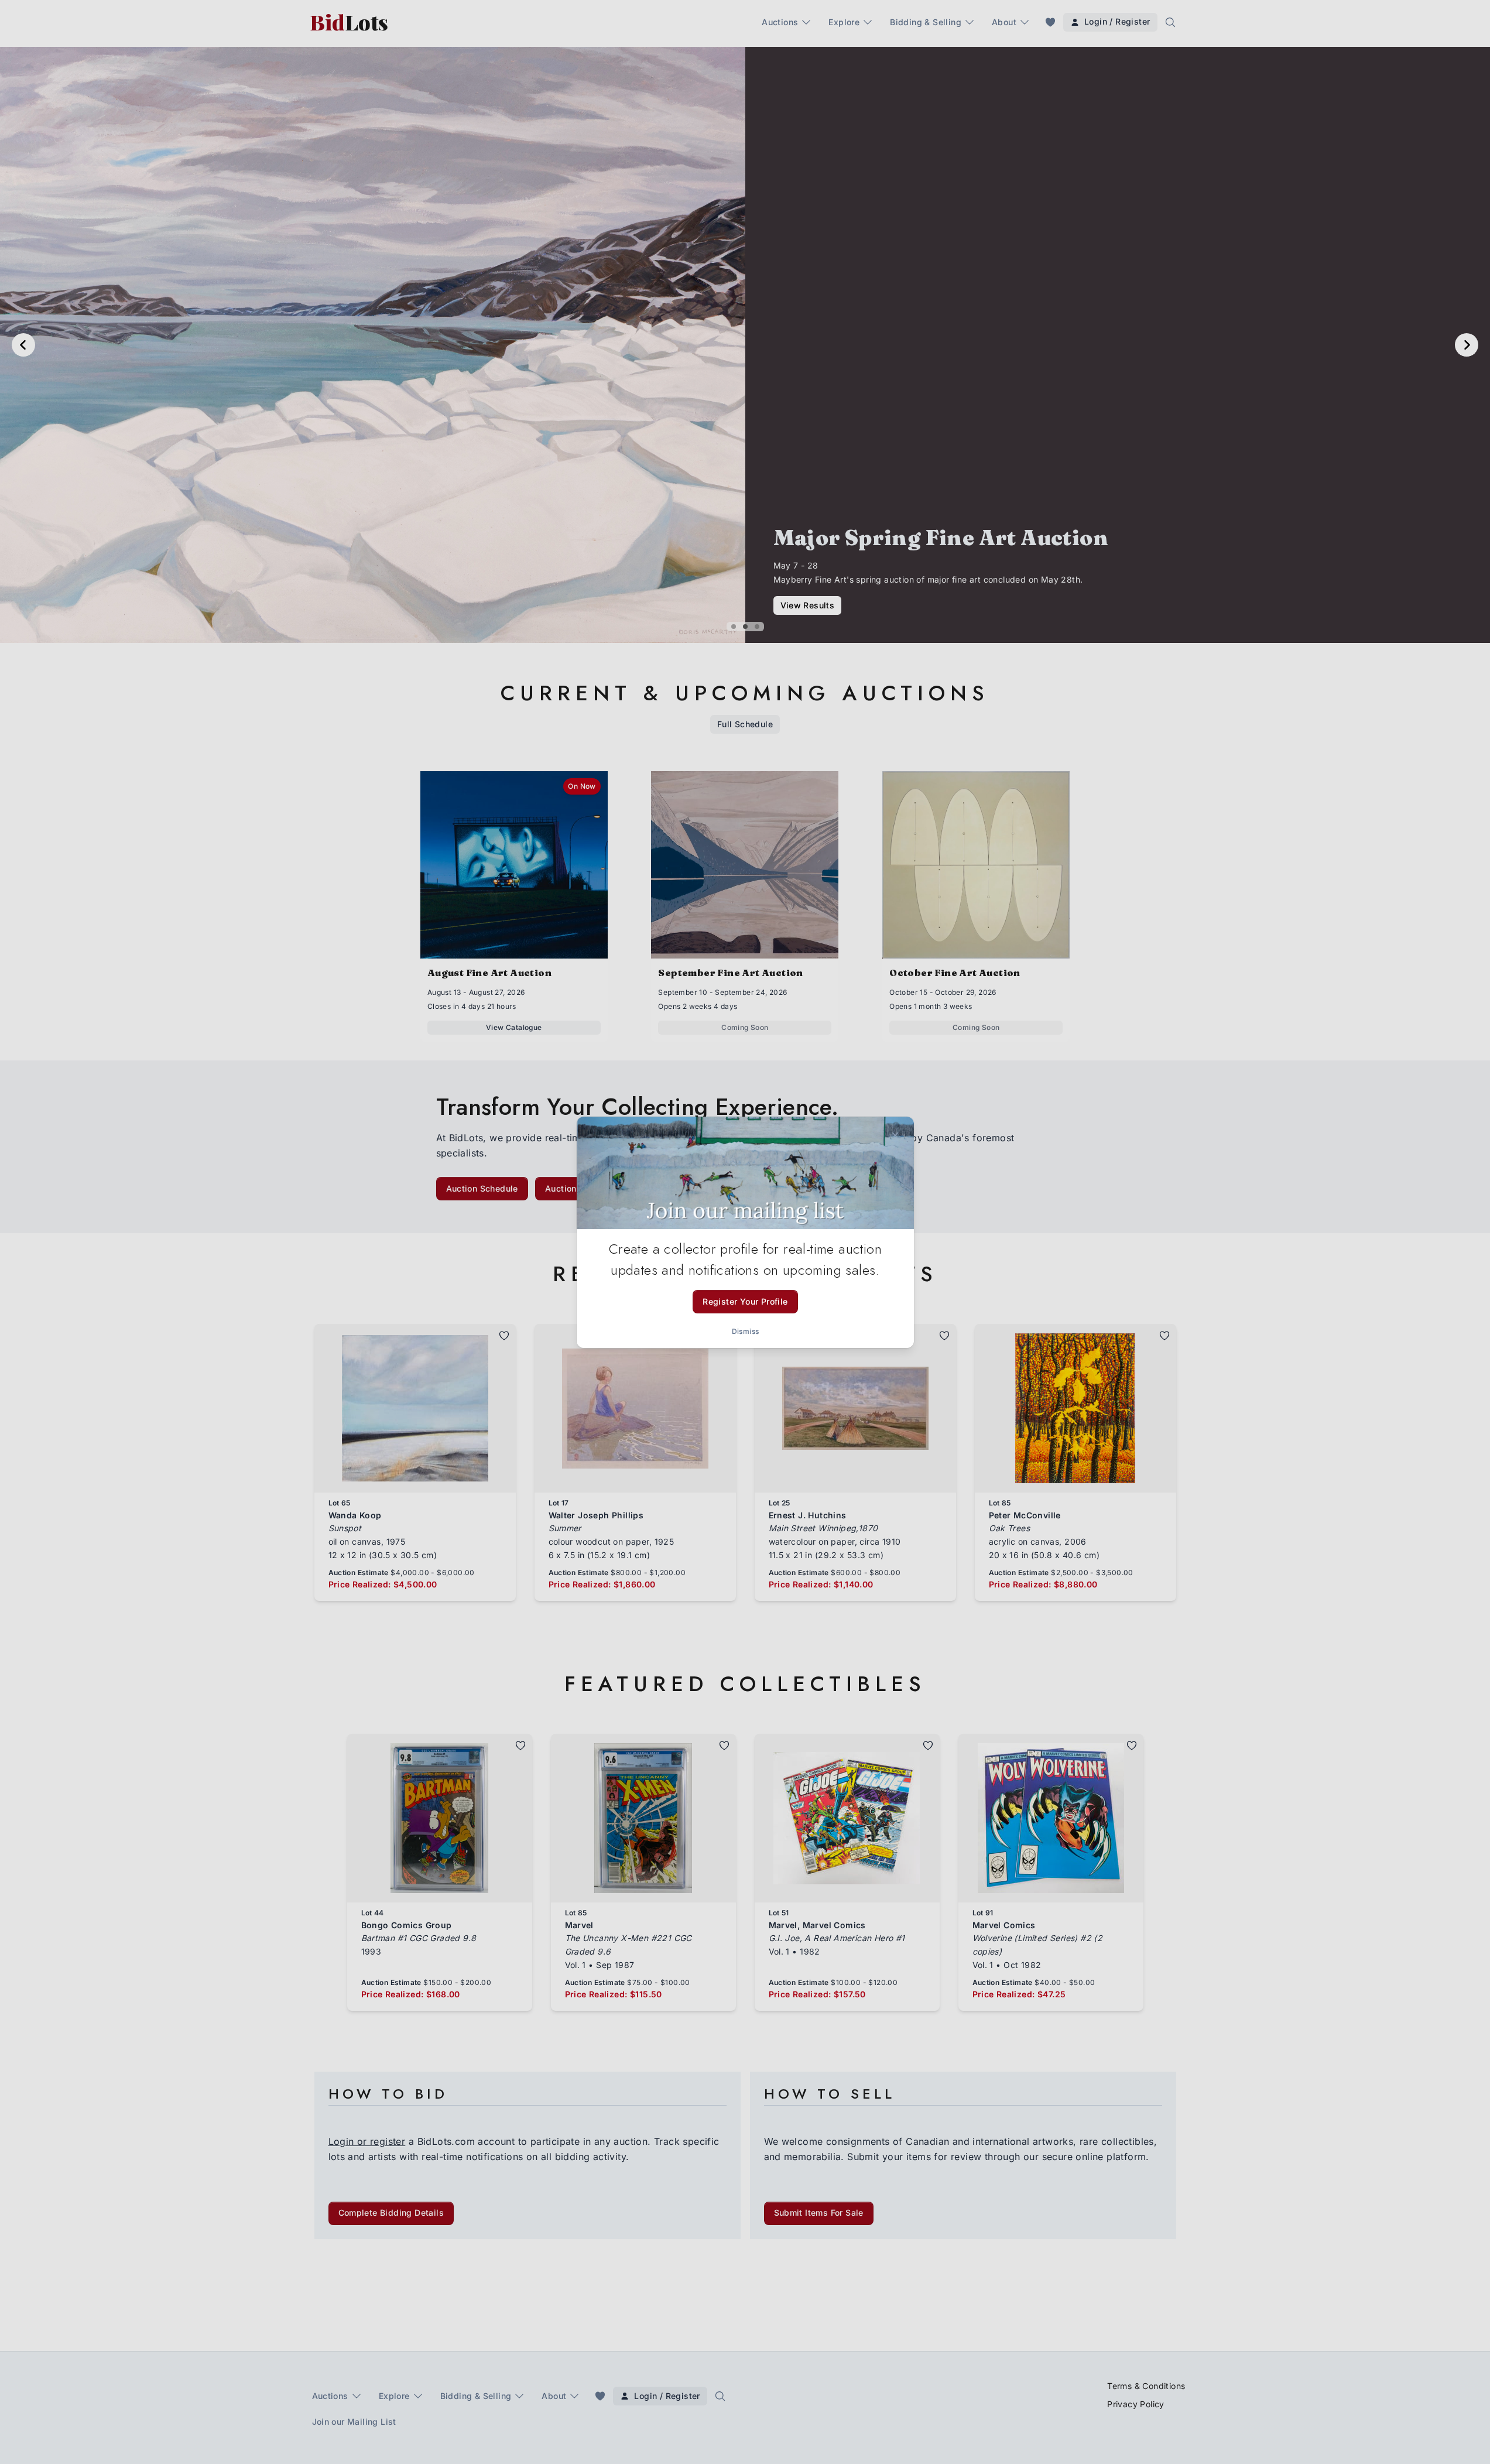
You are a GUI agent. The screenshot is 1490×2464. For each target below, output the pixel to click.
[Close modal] (895, 1135)
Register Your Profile (745, 1301)
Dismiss (745, 1331)
